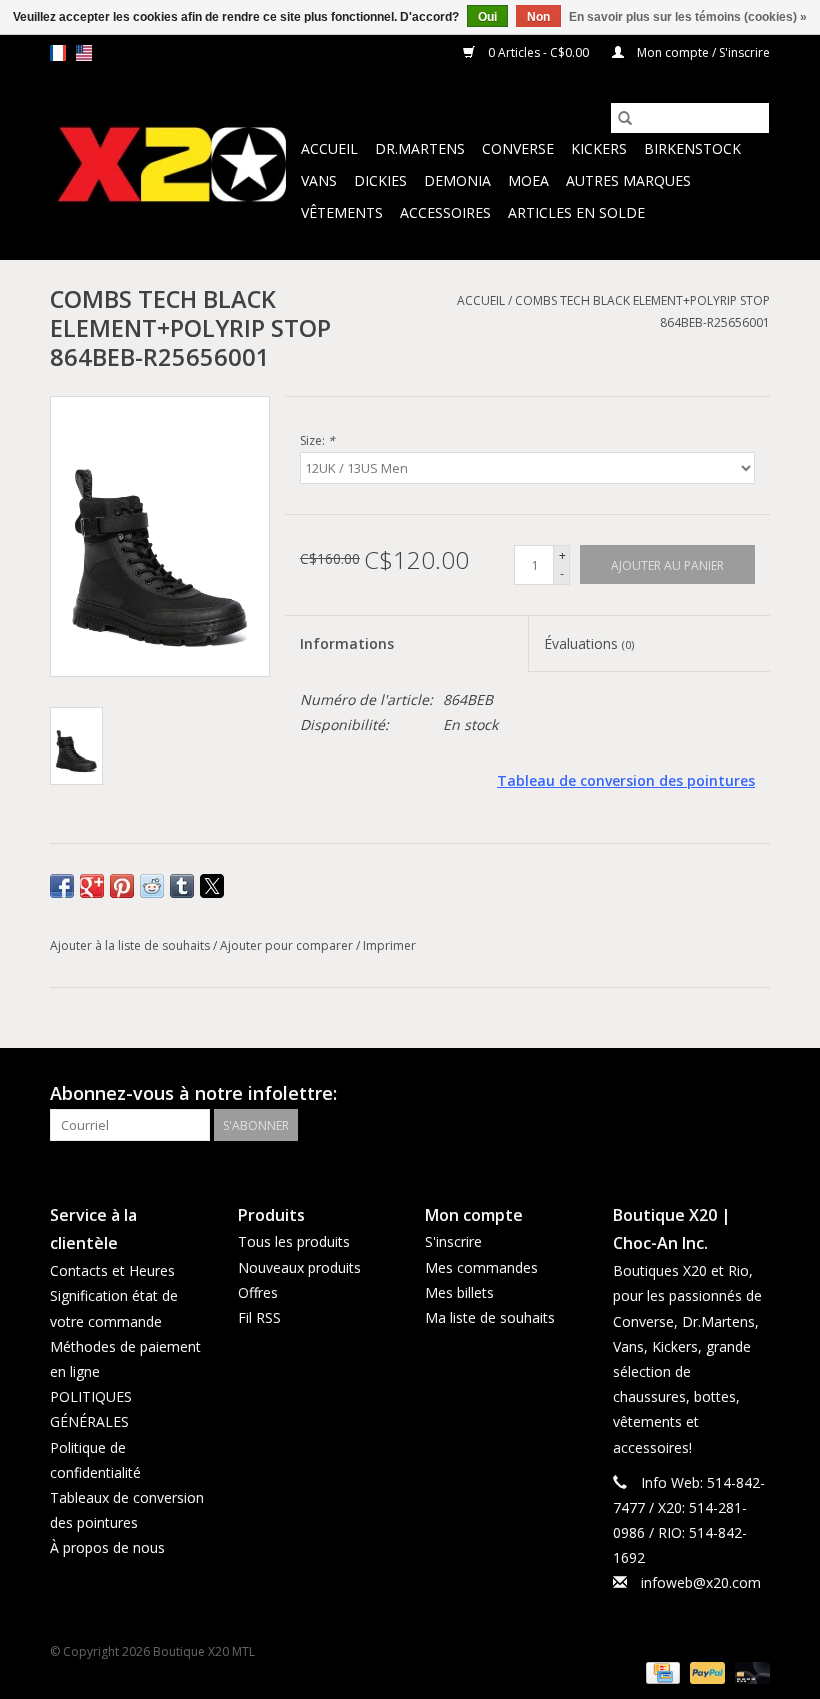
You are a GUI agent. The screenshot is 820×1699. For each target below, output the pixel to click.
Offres (258, 1292)
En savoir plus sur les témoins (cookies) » (688, 17)
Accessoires (445, 212)
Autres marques (628, 180)
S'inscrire (453, 1241)
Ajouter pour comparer (288, 945)
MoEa (528, 180)
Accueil (329, 148)
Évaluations (589, 643)
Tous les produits (294, 1241)
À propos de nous (107, 1547)
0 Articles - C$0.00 (538, 52)
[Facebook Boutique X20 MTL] (718, 1094)
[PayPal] (705, 1671)
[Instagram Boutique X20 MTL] (754, 1094)
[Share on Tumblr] (182, 886)
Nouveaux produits (299, 1267)
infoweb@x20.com (701, 1582)
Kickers (599, 148)
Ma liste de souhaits (490, 1317)
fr (58, 53)
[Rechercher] (625, 118)
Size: (317, 440)
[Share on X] (212, 886)
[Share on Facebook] (62, 886)
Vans (319, 180)
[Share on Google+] (92, 886)
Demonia (457, 180)
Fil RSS (259, 1317)
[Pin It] (122, 886)
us (84, 53)
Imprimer (389, 945)
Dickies (380, 180)
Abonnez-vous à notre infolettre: (193, 1093)
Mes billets (459, 1292)
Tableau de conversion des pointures (626, 780)
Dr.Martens (420, 148)
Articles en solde (576, 212)
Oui (487, 17)
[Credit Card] (661, 1671)
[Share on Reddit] (152, 886)
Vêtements (342, 212)
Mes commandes (481, 1267)
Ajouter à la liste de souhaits (131, 945)
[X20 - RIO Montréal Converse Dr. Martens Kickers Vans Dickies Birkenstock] (172, 165)
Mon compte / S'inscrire (702, 52)
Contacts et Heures (112, 1270)
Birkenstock (692, 148)
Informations (347, 643)
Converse (518, 148)
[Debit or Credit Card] (749, 1671)
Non (538, 17)
